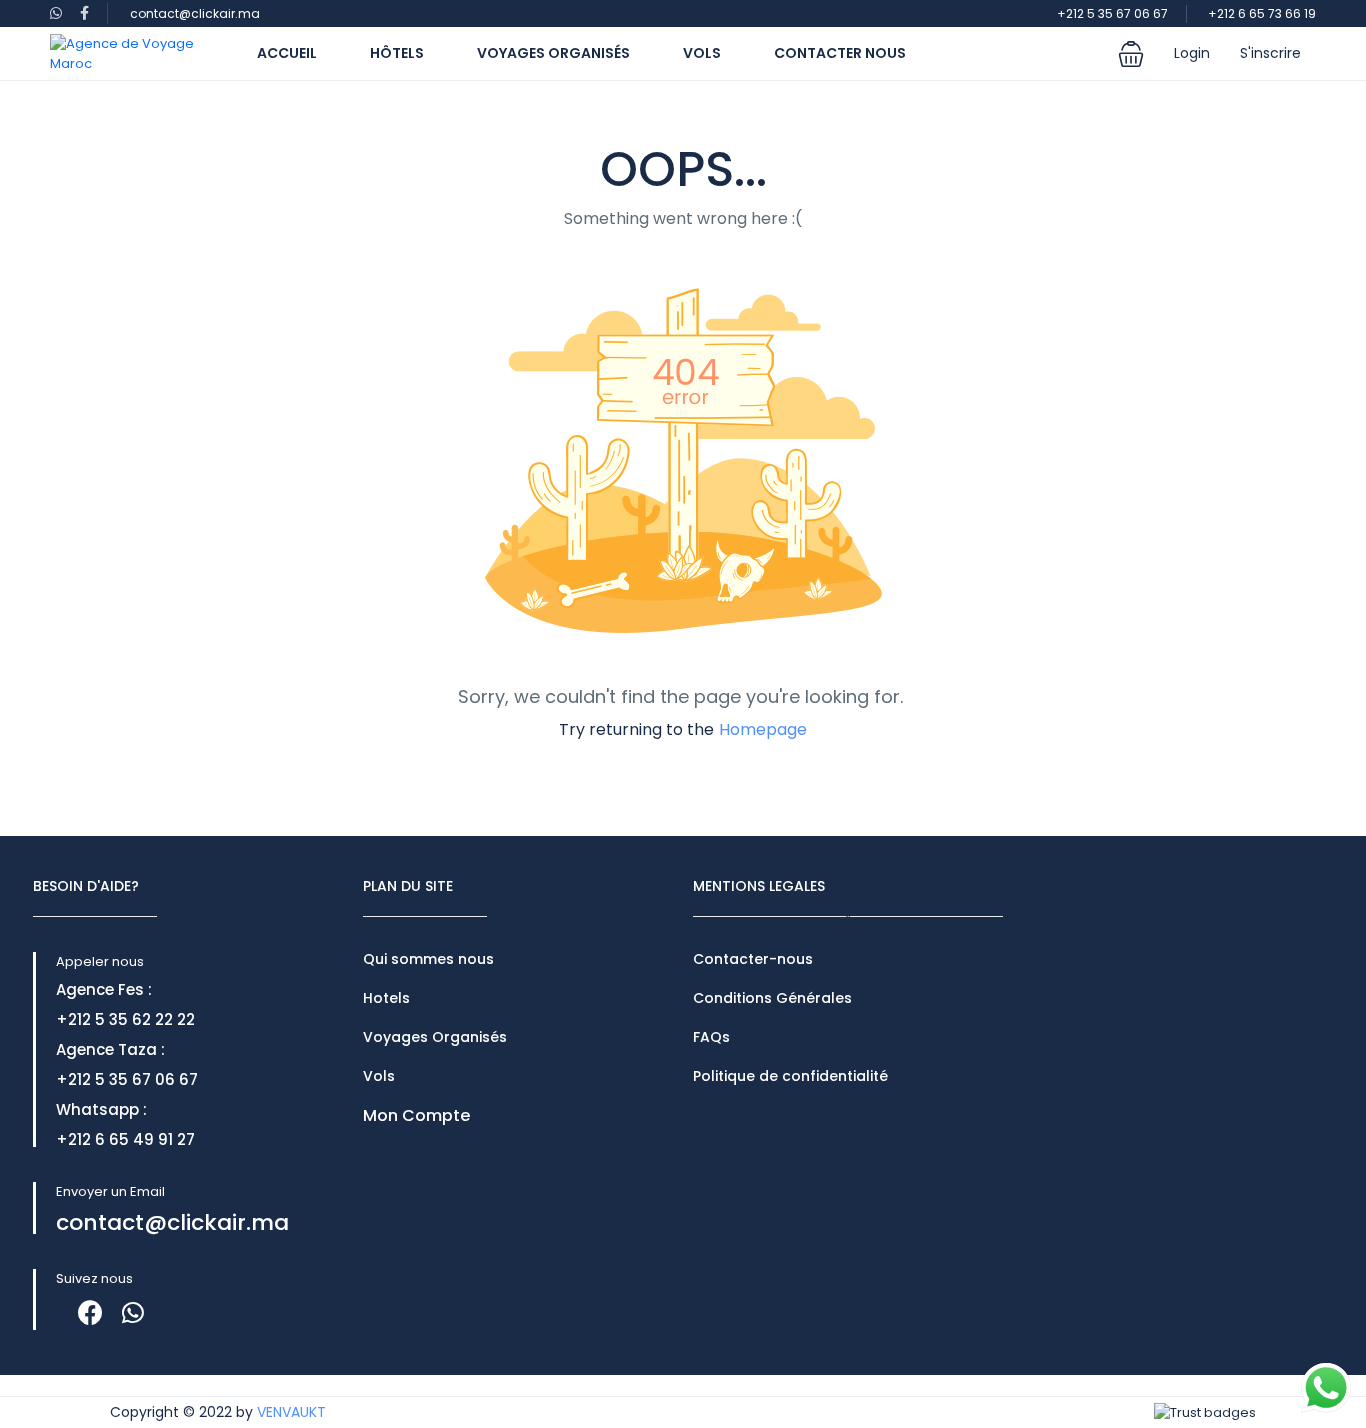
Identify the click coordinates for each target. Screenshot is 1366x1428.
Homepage (763, 729)
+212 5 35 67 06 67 (1112, 13)
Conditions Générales (772, 998)
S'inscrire (1270, 53)
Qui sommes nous (428, 959)
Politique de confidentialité (790, 1076)
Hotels (386, 998)
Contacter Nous (840, 53)
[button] (1131, 54)
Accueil (287, 53)
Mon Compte (416, 1115)
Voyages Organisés (553, 53)
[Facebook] (90, 1312)
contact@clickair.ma (195, 13)
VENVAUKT (291, 1412)
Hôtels (397, 53)
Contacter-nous (753, 959)
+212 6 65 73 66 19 (1262, 13)
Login (1192, 53)
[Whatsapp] (132, 1312)
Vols (702, 53)
